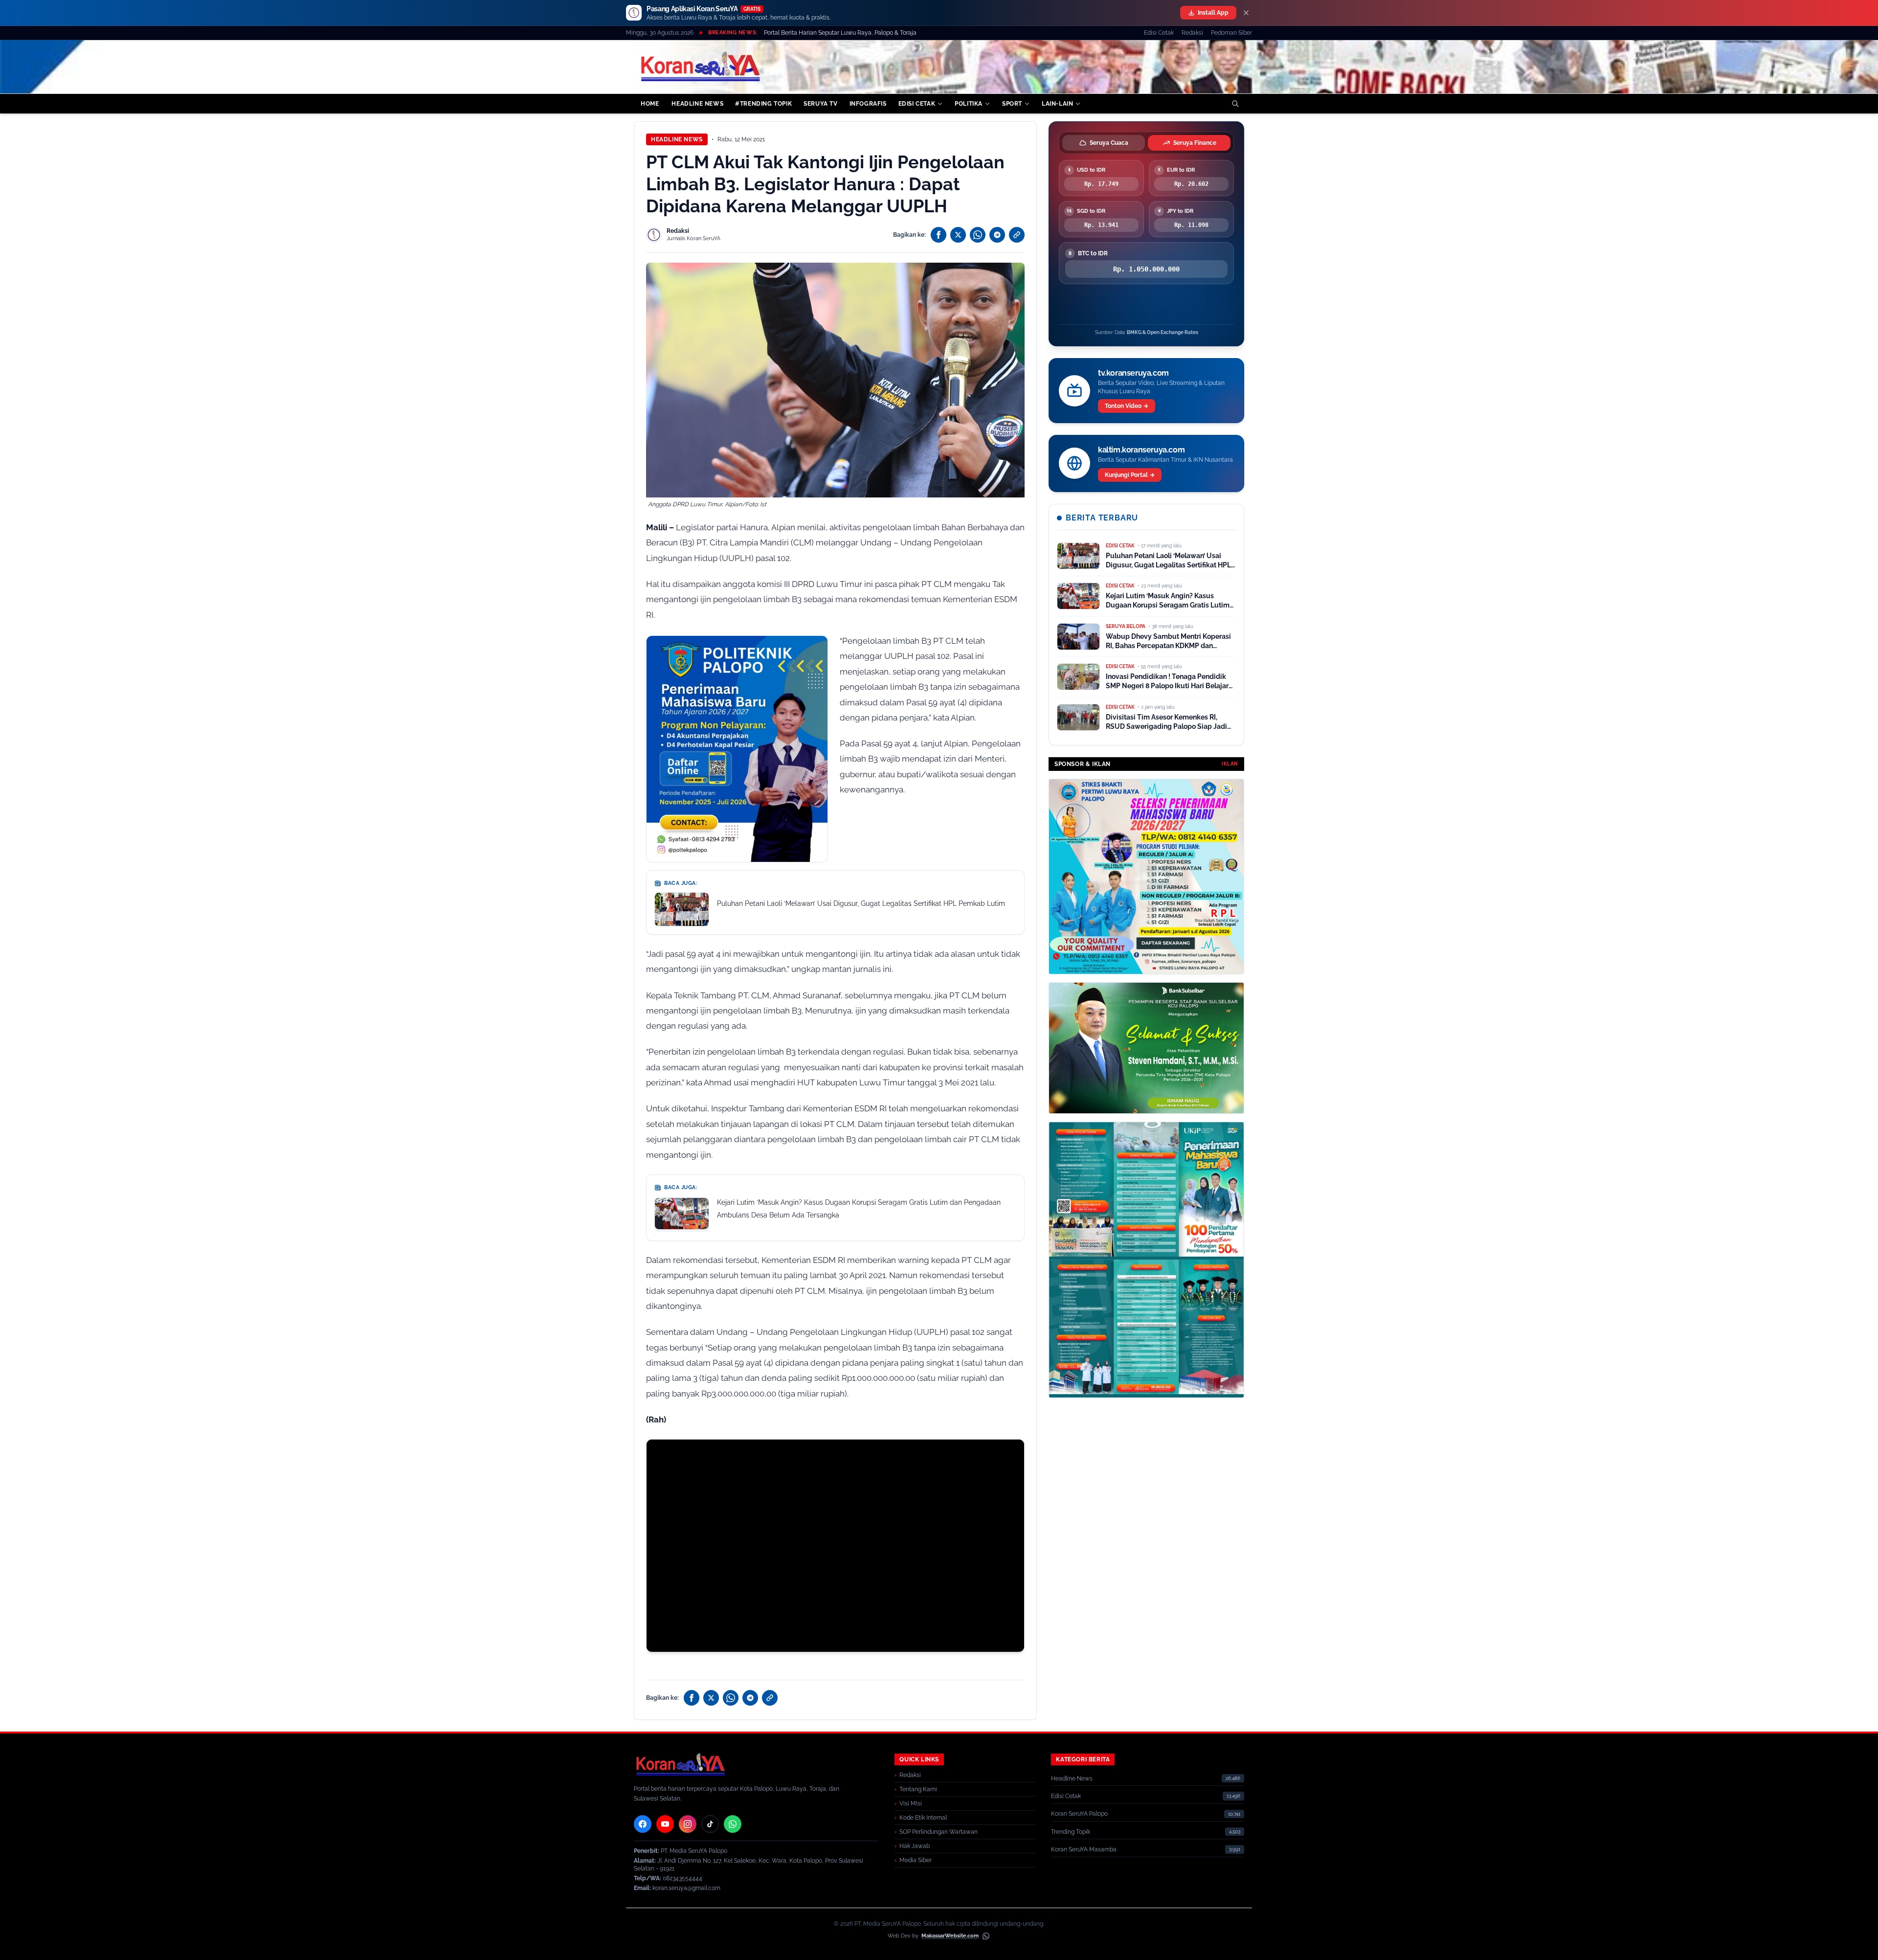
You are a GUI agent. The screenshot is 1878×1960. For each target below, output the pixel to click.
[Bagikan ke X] (958, 235)
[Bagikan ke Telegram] (997, 235)
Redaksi (1192, 33)
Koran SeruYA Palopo (1079, 1814)
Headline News (677, 139)
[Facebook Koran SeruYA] (643, 1824)
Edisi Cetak (1159, 33)
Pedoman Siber (1231, 33)
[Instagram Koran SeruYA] (688, 1824)
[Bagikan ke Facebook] (939, 235)
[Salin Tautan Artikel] (1017, 235)
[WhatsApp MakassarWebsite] (986, 1936)
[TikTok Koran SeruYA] (710, 1824)
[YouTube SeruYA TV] (665, 1824)
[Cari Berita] (1235, 104)
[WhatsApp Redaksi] (733, 1824)
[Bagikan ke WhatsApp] (978, 235)
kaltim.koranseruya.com (1141, 450)
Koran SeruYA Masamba (1084, 1849)
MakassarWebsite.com (950, 1936)
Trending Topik (1071, 1832)
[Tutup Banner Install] (1246, 13)
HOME (650, 104)
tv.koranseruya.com (1133, 373)
